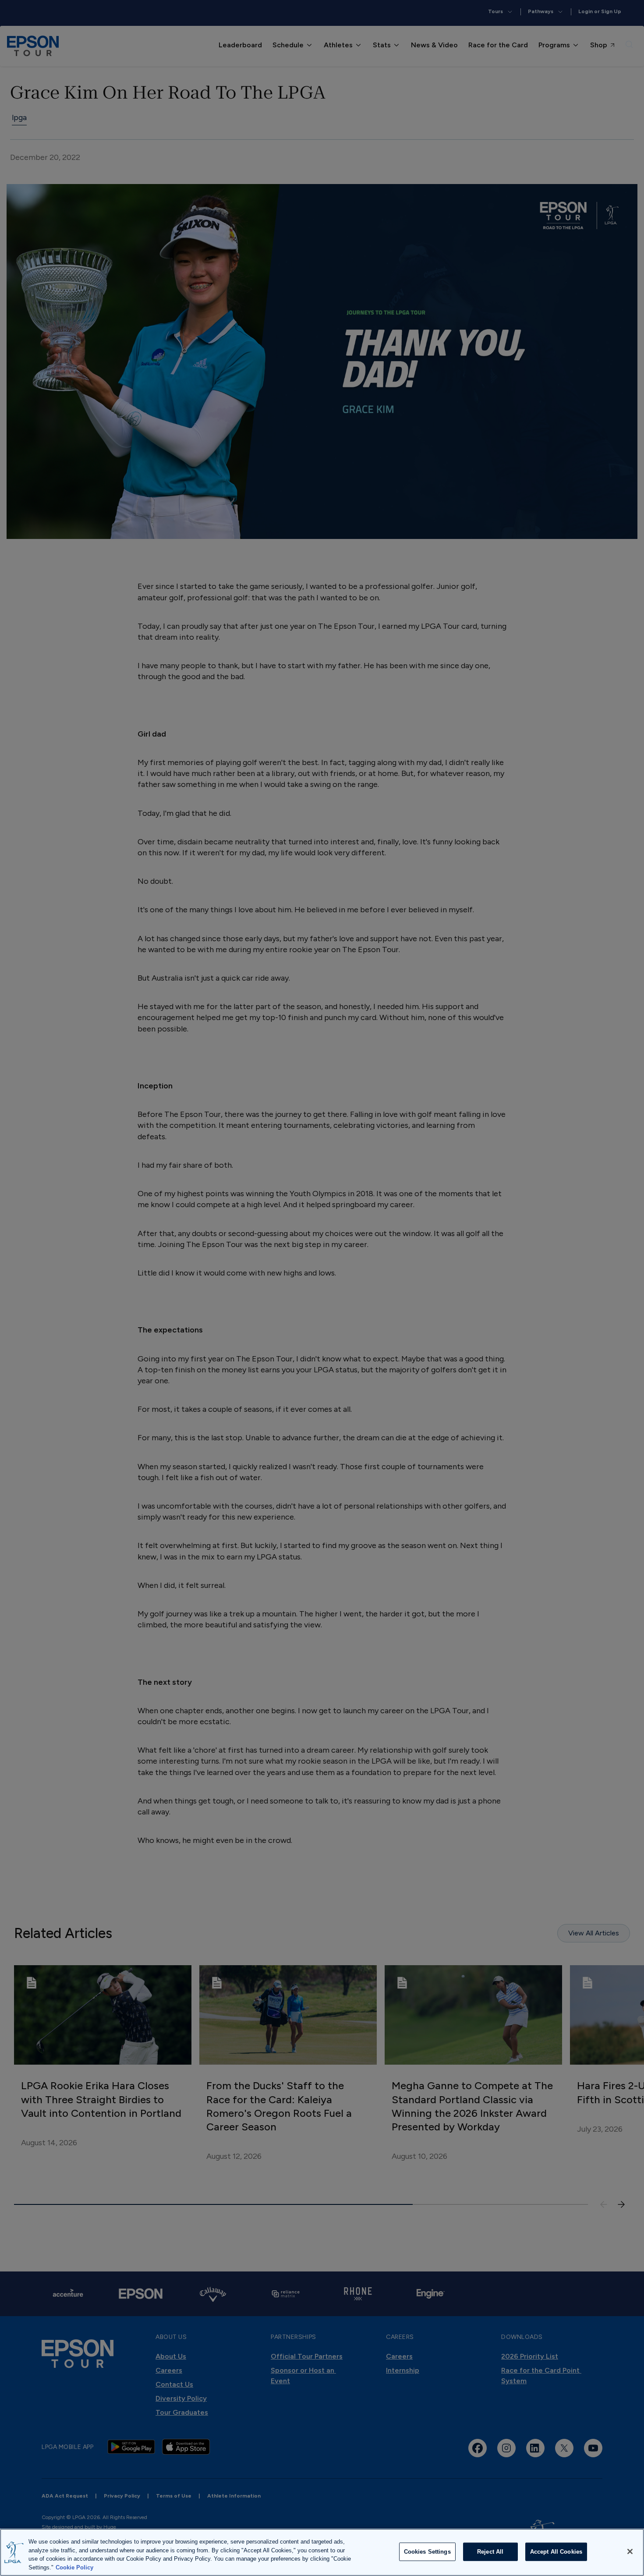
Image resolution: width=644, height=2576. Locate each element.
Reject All (490, 2552)
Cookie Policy (74, 2567)
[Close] (630, 2551)
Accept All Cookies (556, 2552)
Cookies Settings (427, 2552)
